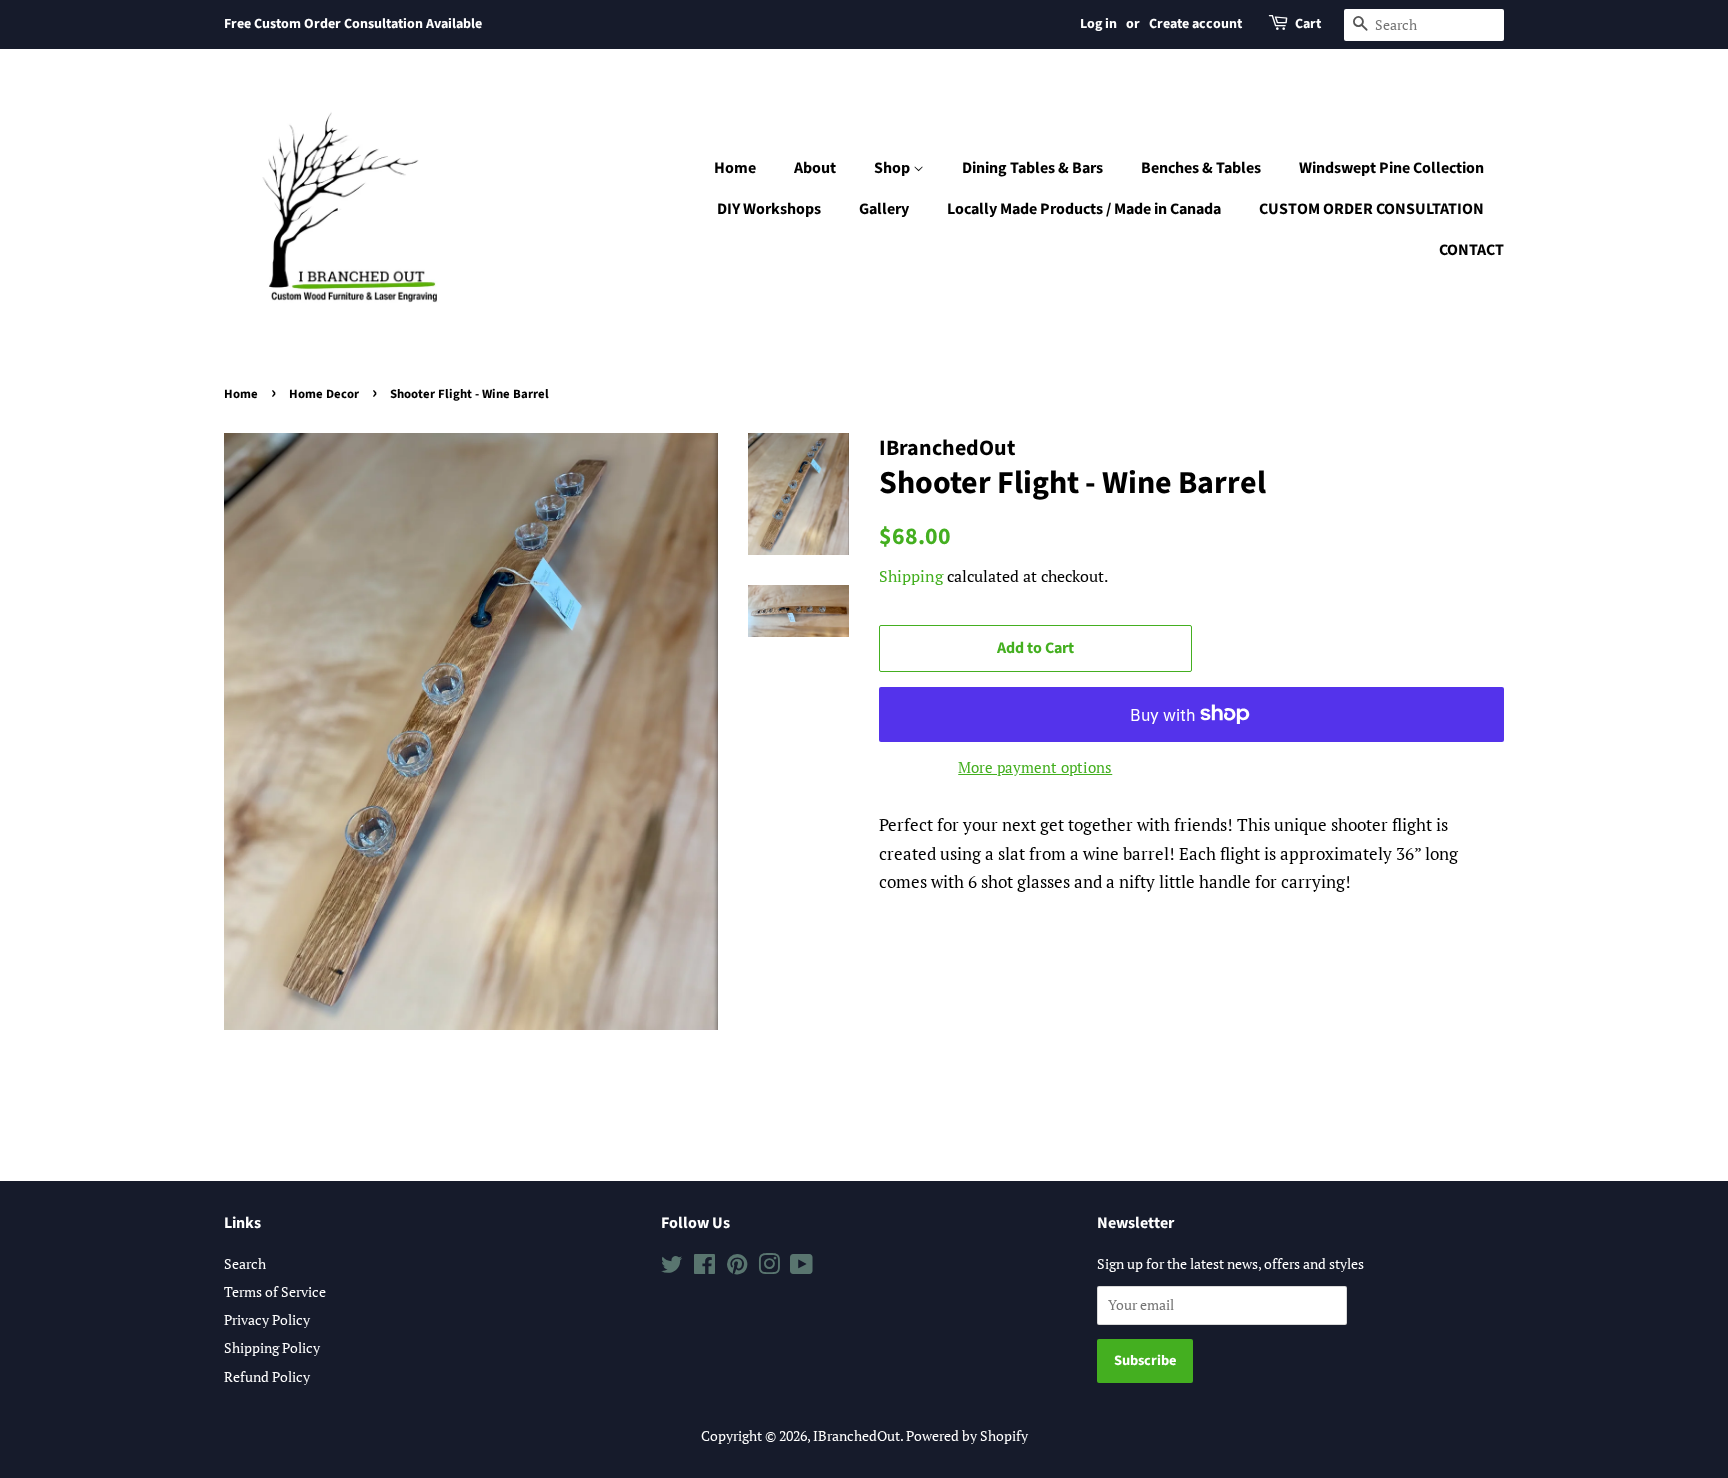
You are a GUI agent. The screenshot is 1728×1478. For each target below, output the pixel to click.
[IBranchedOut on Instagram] (769, 1267)
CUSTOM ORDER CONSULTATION (1371, 209)
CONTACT (1471, 250)
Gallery (884, 209)
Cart (1308, 24)
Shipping (911, 576)
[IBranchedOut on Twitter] (672, 1267)
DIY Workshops (769, 209)
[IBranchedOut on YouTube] (801, 1267)
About (815, 168)
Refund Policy (267, 1376)
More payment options (1035, 767)
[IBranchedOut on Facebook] (704, 1267)
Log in (1098, 24)
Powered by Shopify (967, 1435)
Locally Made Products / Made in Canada (1084, 209)
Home (735, 168)
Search (245, 1263)
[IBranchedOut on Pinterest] (737, 1267)
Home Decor (324, 394)
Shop (893, 168)
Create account (1195, 24)
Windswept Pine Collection (1391, 168)
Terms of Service (275, 1291)
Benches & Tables (1201, 168)
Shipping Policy (272, 1347)
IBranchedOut (856, 1435)
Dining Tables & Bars (1032, 168)
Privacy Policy (267, 1319)
